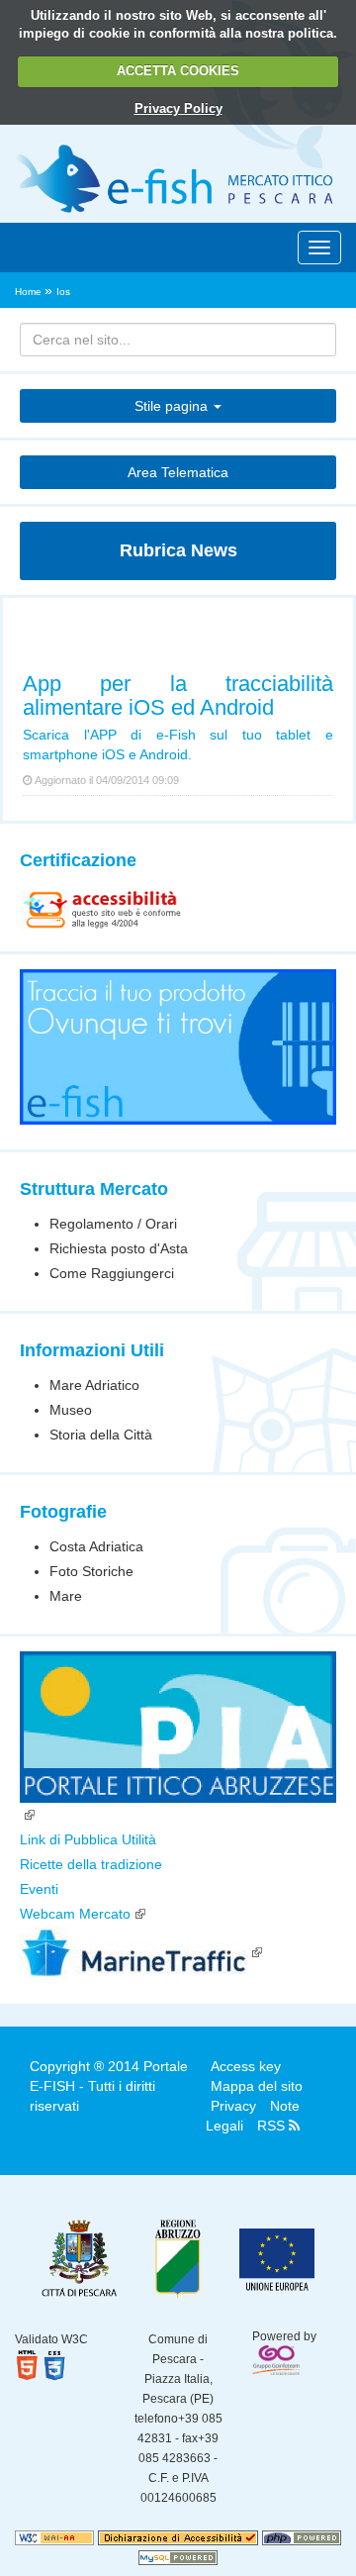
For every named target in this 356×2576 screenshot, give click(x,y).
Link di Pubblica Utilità (88, 1839)
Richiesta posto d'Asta (119, 1248)
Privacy (233, 2106)
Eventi (39, 1889)
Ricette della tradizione (91, 1864)
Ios (63, 292)
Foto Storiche (91, 1571)
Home (30, 292)
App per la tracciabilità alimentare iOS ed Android (178, 695)
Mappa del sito (257, 2086)
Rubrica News (178, 550)
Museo (71, 1410)
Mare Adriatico (94, 1385)
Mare (66, 1596)
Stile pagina (173, 406)
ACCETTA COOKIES (178, 71)
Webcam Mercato (75, 1914)
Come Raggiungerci (112, 1273)
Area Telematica (178, 472)
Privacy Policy (178, 108)
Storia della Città (101, 1435)
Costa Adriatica (96, 1546)
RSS (273, 2126)
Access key (246, 2066)
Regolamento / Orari (113, 1224)
